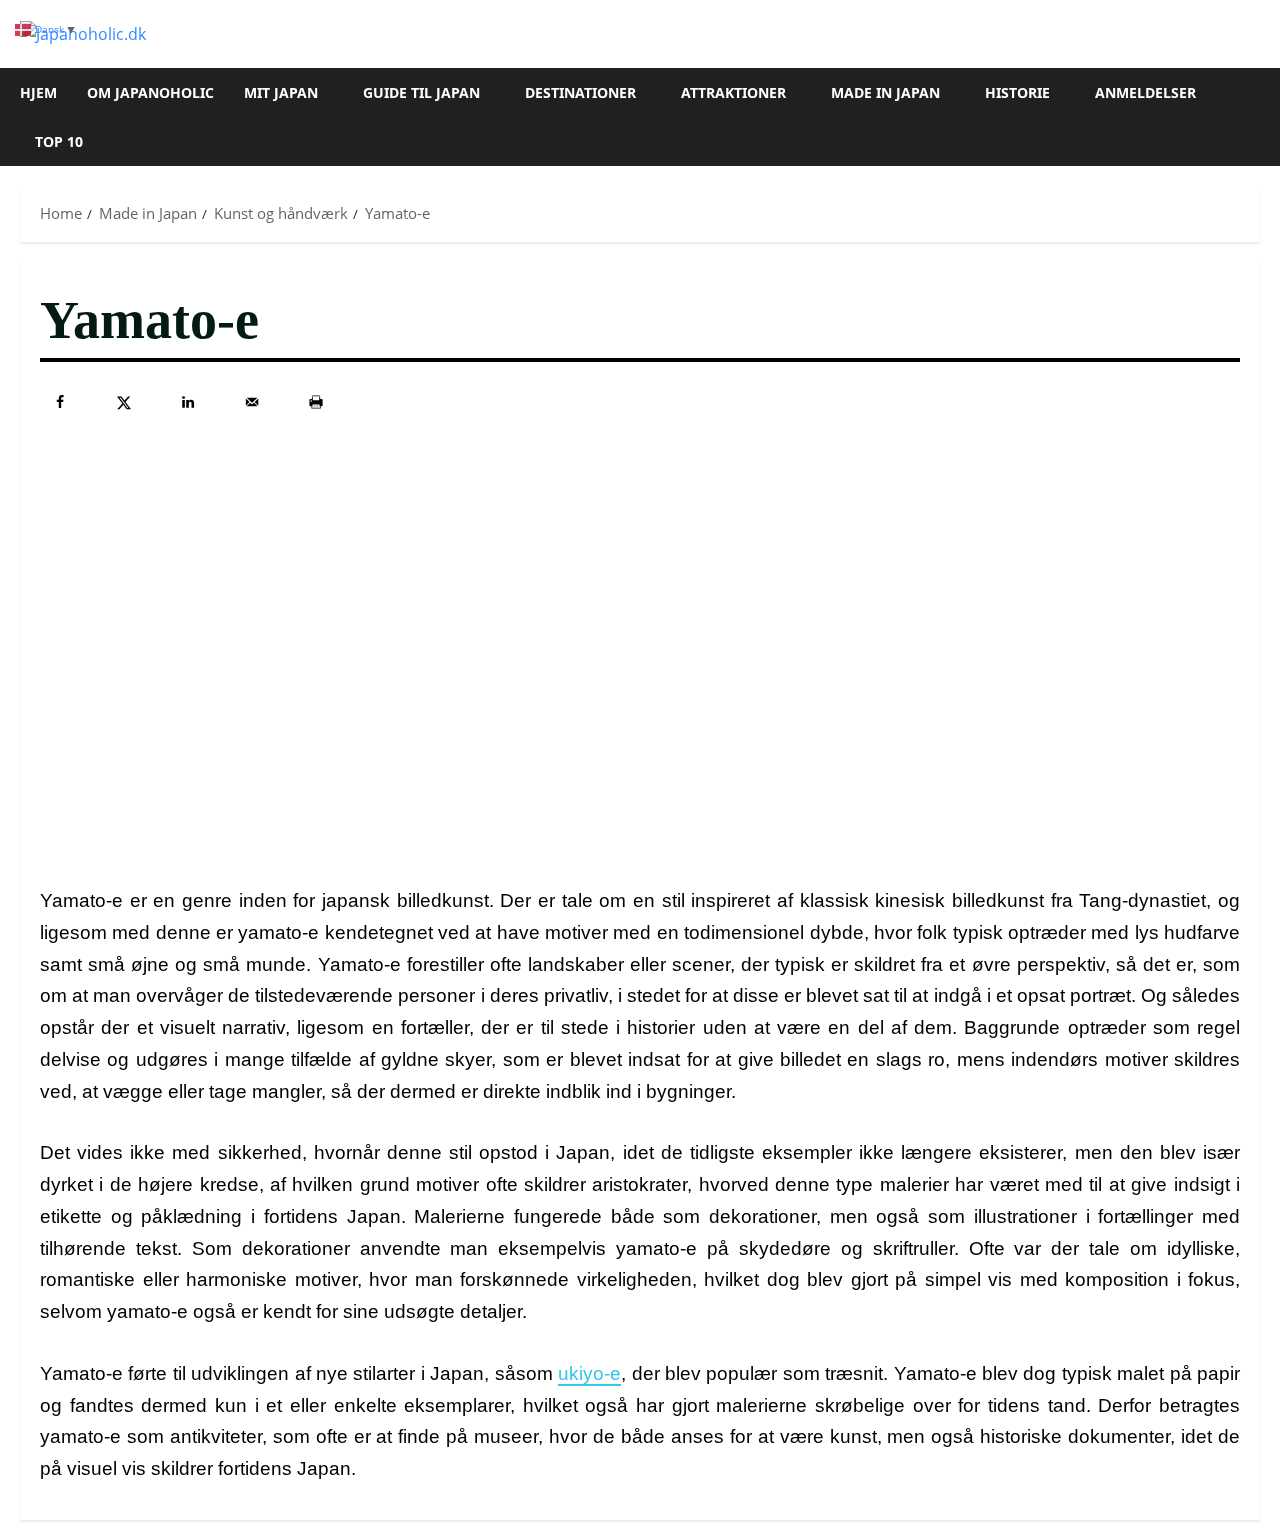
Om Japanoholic (150, 92)
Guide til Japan (421, 92)
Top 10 (59, 141)
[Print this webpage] (316, 402)
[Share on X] (124, 402)
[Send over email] (252, 402)
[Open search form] (1254, 117)
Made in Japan (885, 92)
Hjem (38, 92)
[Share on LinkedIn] (188, 402)
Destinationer (580, 92)
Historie (1017, 92)
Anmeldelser (1145, 92)
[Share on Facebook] (60, 402)
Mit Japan (281, 92)
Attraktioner (733, 92)
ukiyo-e (589, 1373)
